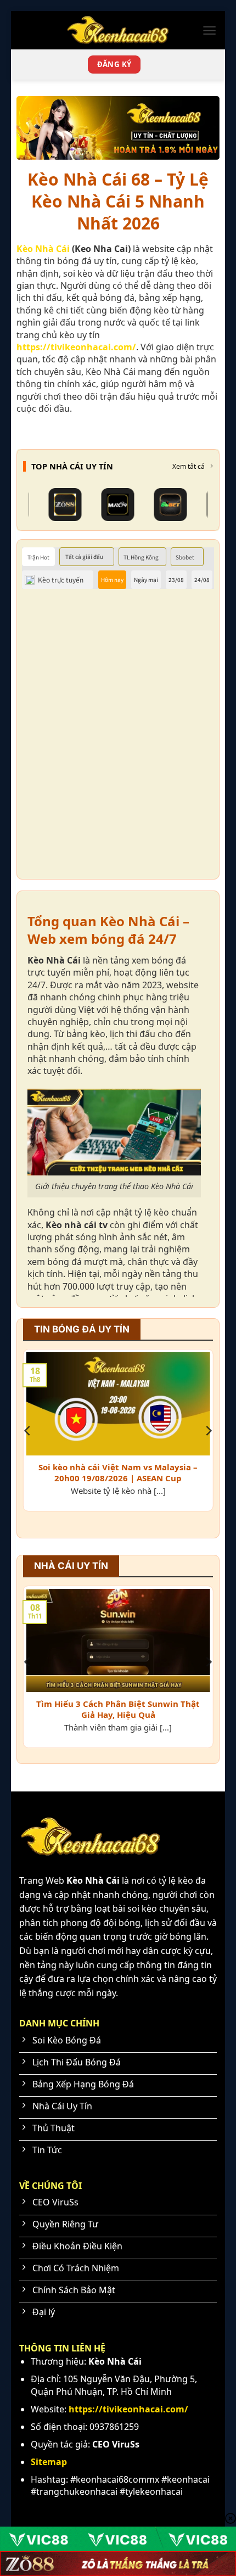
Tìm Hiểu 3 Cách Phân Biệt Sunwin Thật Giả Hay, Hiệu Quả (118, 1709)
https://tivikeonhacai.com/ (76, 347)
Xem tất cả (189, 467)
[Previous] (28, 1431)
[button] (209, 30)
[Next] (208, 1431)
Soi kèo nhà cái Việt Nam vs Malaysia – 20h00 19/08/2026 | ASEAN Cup (118, 1473)
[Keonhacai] (118, 30)
